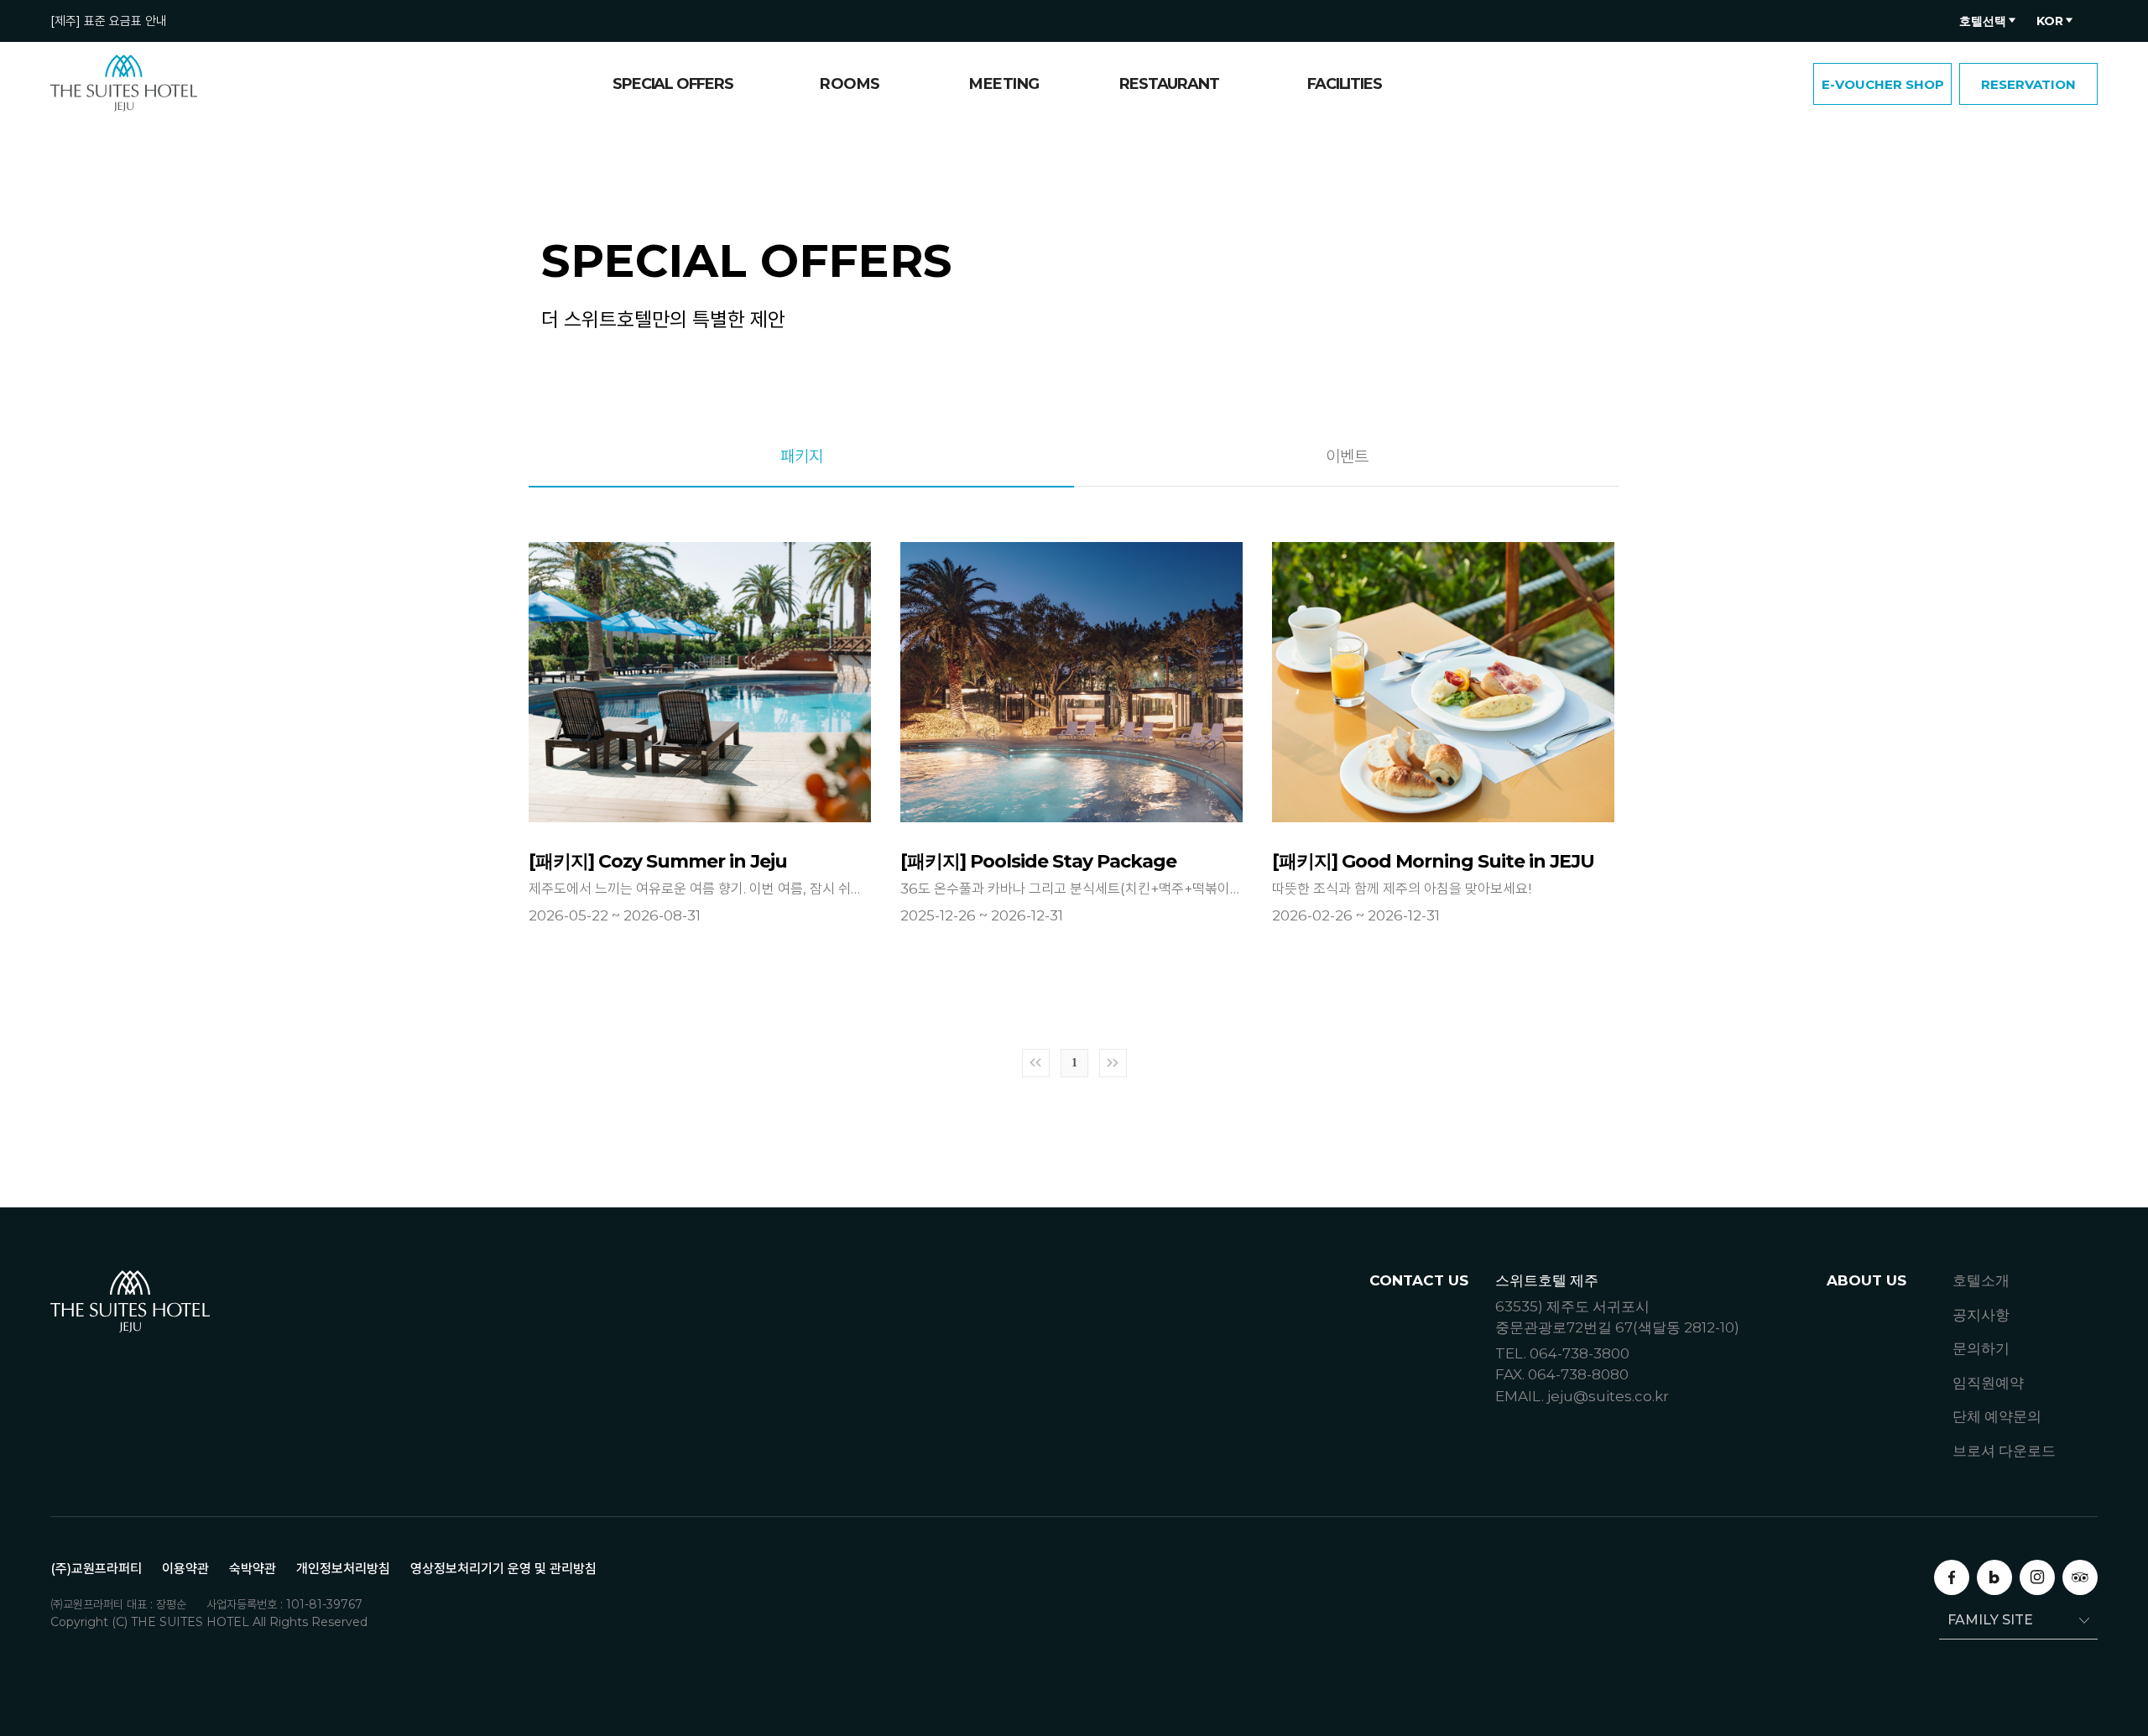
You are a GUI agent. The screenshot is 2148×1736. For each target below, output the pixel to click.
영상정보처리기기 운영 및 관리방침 (503, 1569)
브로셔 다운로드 (2004, 1451)
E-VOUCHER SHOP (1883, 84)
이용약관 (185, 1569)
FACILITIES (1344, 84)
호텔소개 (1981, 1280)
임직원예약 (1988, 1383)
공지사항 (1981, 1315)
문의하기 (1981, 1348)
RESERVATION (2028, 84)
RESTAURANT (1169, 84)
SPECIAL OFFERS (673, 84)
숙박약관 (253, 1569)
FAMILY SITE (1990, 1620)
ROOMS (850, 84)
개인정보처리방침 (343, 1569)
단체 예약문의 (1997, 1416)
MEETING (1004, 84)
